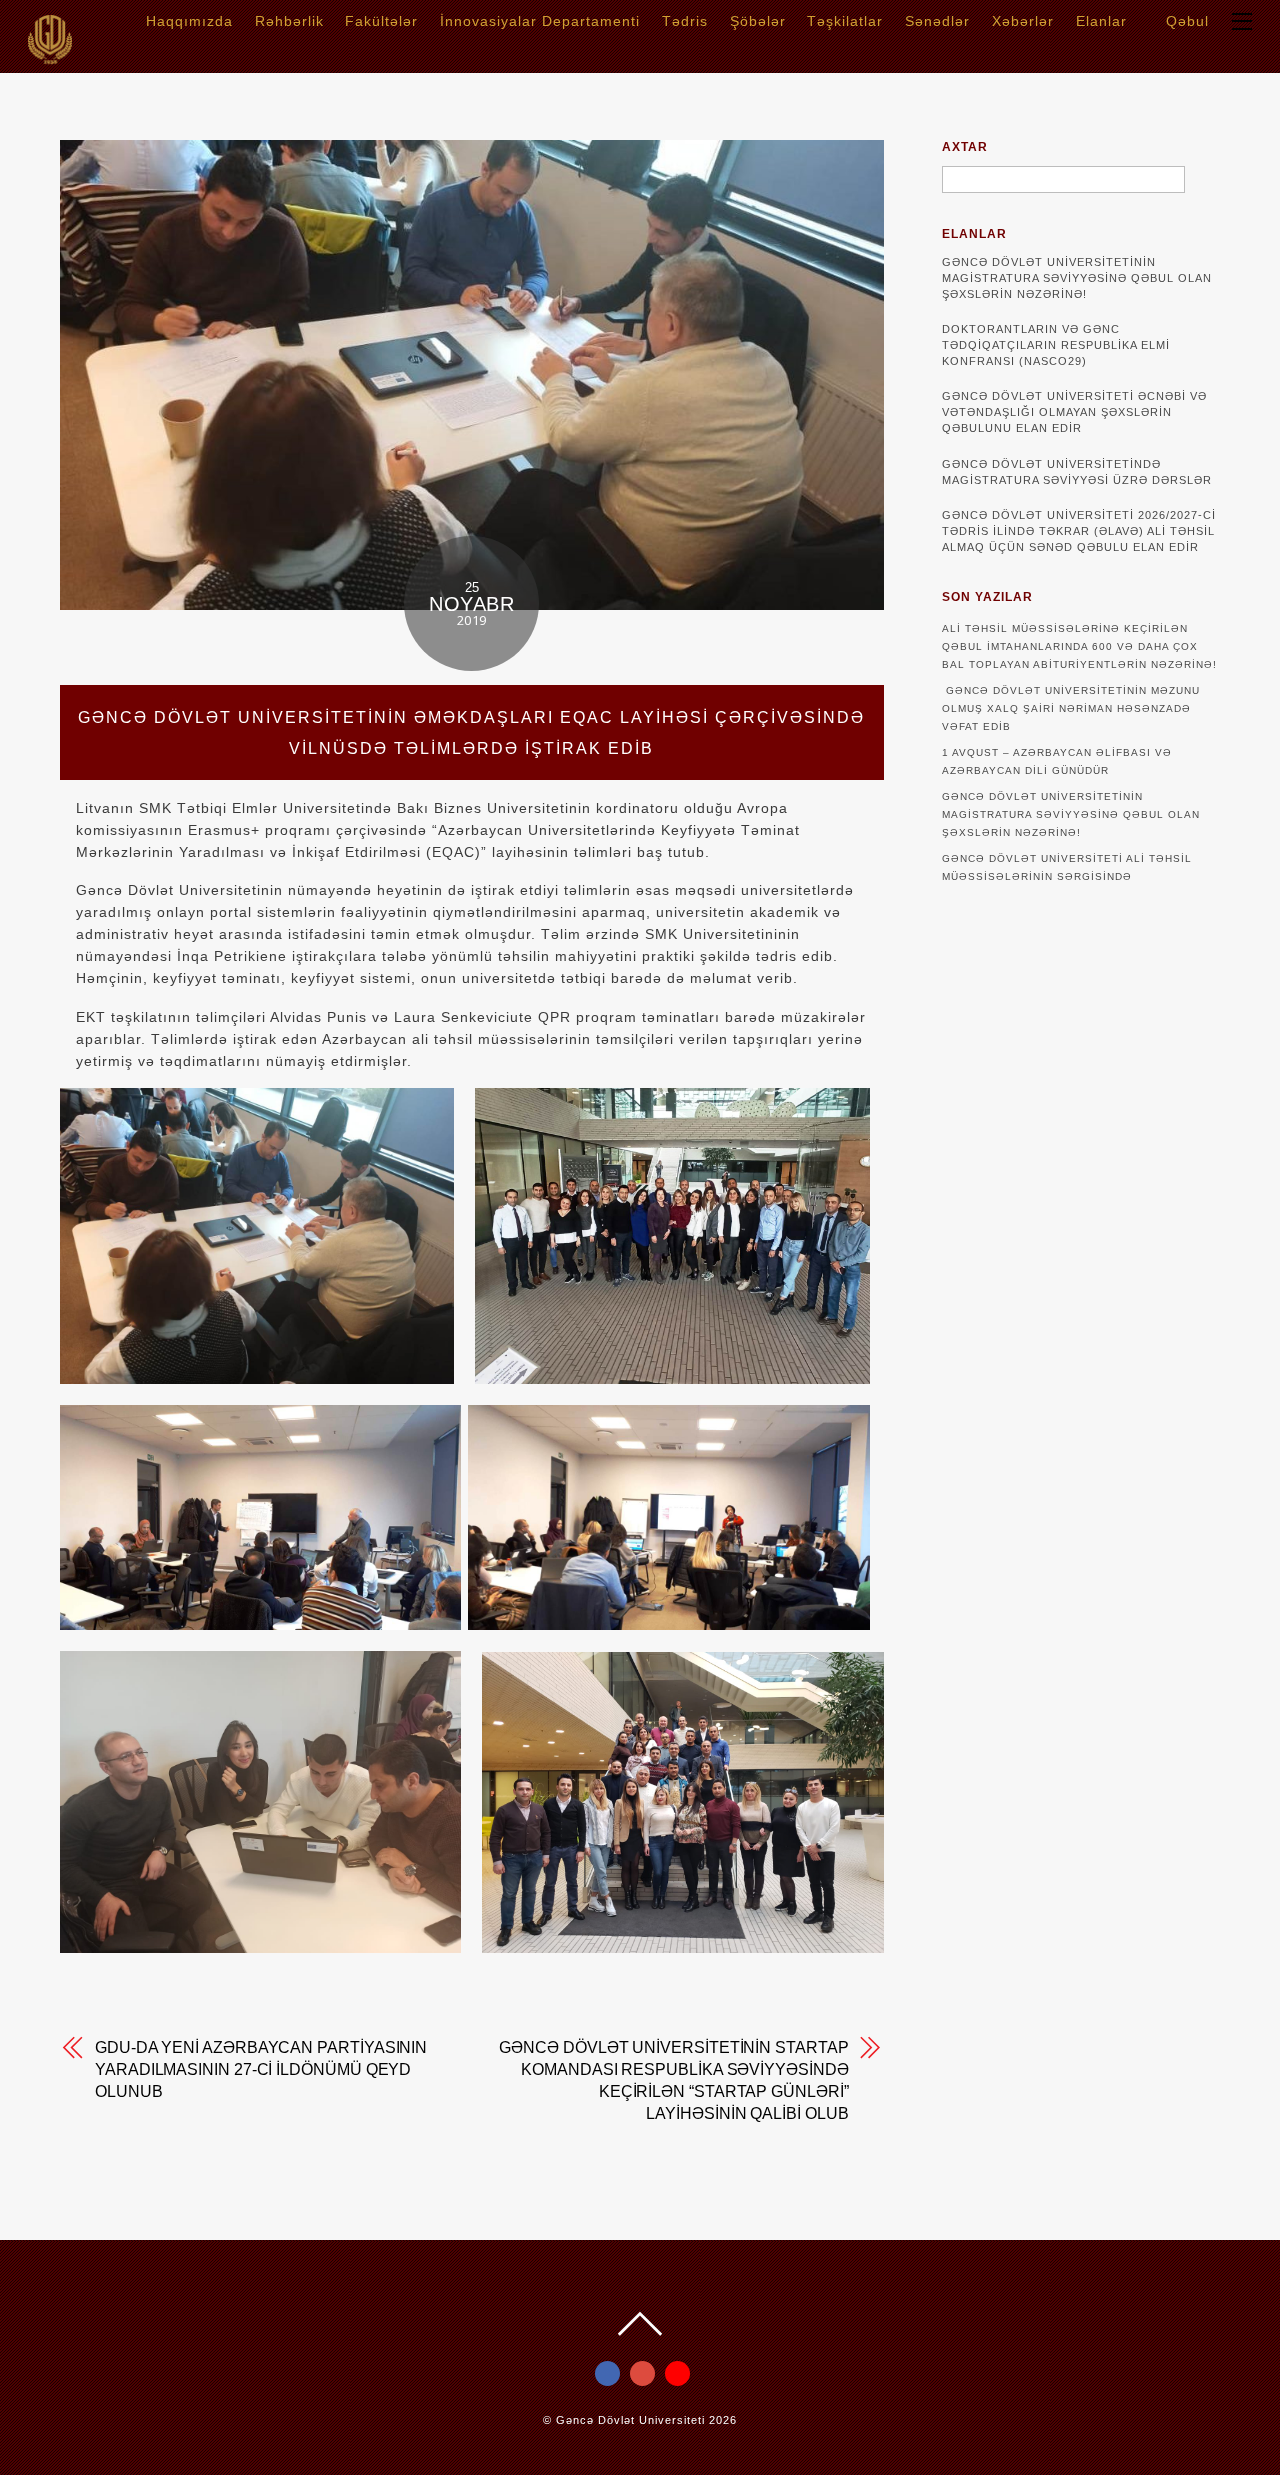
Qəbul (1185, 21)
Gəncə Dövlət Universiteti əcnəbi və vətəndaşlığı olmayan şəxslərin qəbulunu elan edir (1074, 412)
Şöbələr (758, 21)
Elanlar (1101, 21)
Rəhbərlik (289, 21)
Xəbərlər (1023, 21)
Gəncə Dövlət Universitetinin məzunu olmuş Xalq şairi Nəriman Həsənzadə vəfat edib (1071, 708)
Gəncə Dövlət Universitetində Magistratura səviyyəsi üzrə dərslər (1077, 472)
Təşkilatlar (845, 21)
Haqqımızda (189, 21)
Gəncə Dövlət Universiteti (630, 2420)
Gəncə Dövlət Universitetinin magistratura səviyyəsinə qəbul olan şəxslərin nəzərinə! (1077, 278)
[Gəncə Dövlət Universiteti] (50, 57)
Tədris (685, 21)
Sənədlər (937, 21)
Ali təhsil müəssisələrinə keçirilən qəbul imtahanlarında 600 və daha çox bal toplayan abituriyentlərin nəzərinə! (1079, 646)
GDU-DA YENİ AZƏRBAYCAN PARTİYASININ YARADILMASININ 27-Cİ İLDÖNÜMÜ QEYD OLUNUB (261, 2069)
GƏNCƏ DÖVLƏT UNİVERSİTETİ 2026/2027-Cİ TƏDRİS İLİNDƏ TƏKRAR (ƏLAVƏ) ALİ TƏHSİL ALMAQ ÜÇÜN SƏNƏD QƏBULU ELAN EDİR (1079, 531)
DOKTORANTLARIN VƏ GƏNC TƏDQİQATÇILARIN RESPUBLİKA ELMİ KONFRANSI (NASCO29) (1056, 345)
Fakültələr (381, 21)
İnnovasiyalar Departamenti (540, 21)
